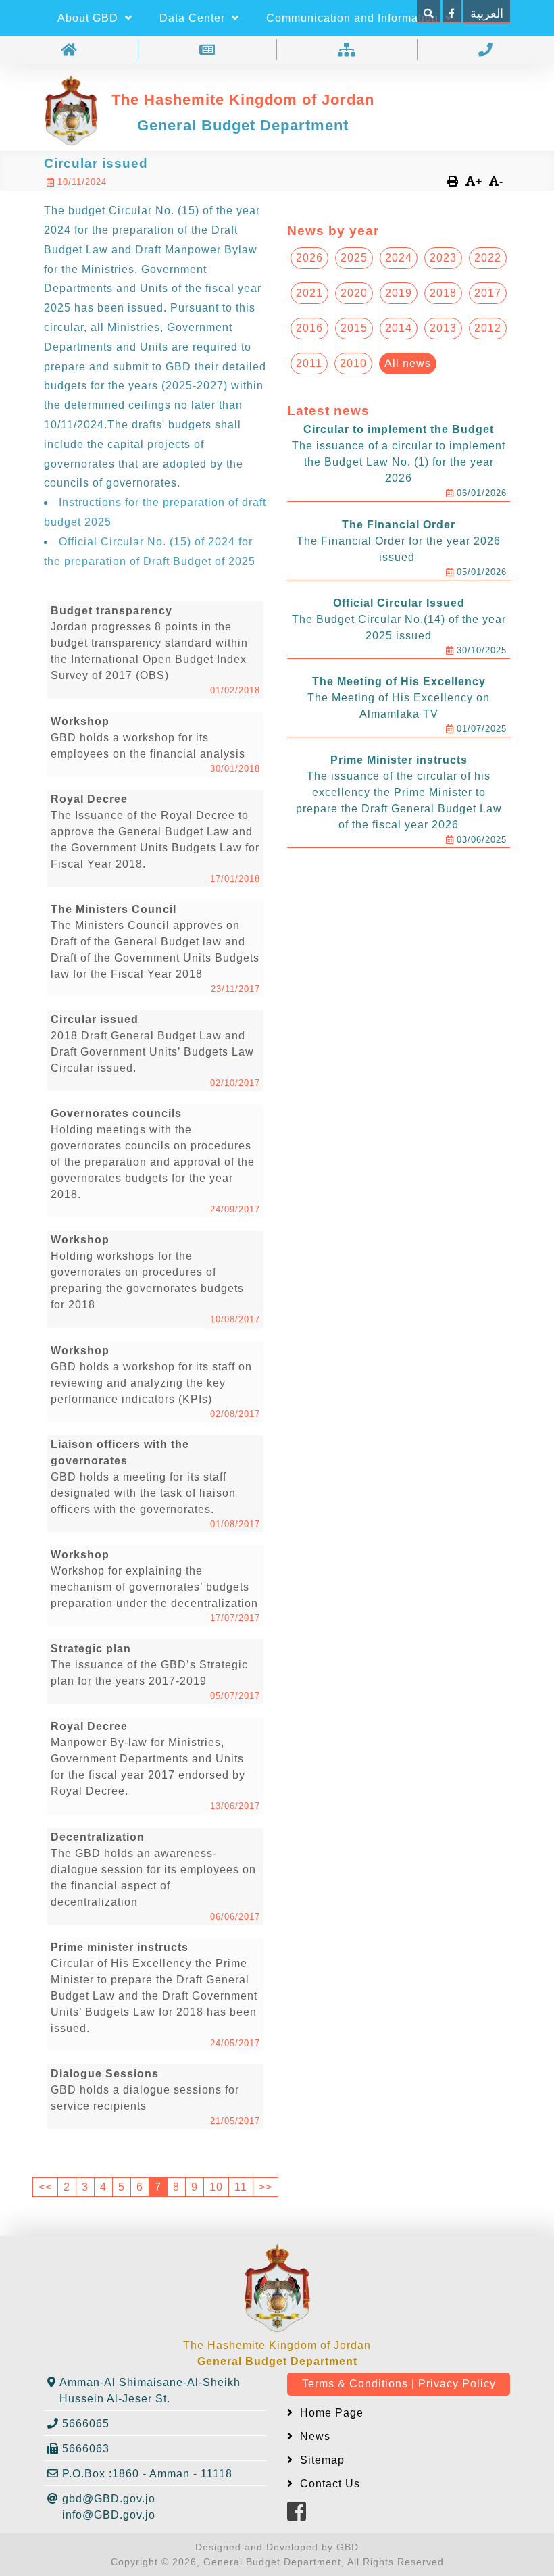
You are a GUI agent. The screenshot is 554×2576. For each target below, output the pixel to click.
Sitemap (321, 2460)
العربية (487, 14)
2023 (443, 258)
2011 (309, 363)
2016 (309, 328)
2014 (399, 328)
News (313, 2436)
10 (216, 2187)
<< (45, 2187)
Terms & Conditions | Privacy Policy (399, 2384)
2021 (309, 293)
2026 (309, 258)
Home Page (330, 2413)
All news (408, 363)
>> (266, 2187)
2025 (354, 258)
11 (241, 2187)
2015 (354, 328)
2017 (488, 293)
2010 (353, 363)
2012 (488, 328)
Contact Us (328, 2484)
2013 (443, 328)
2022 (488, 258)
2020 (354, 293)
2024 (399, 258)
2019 (399, 293)
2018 (443, 293)
